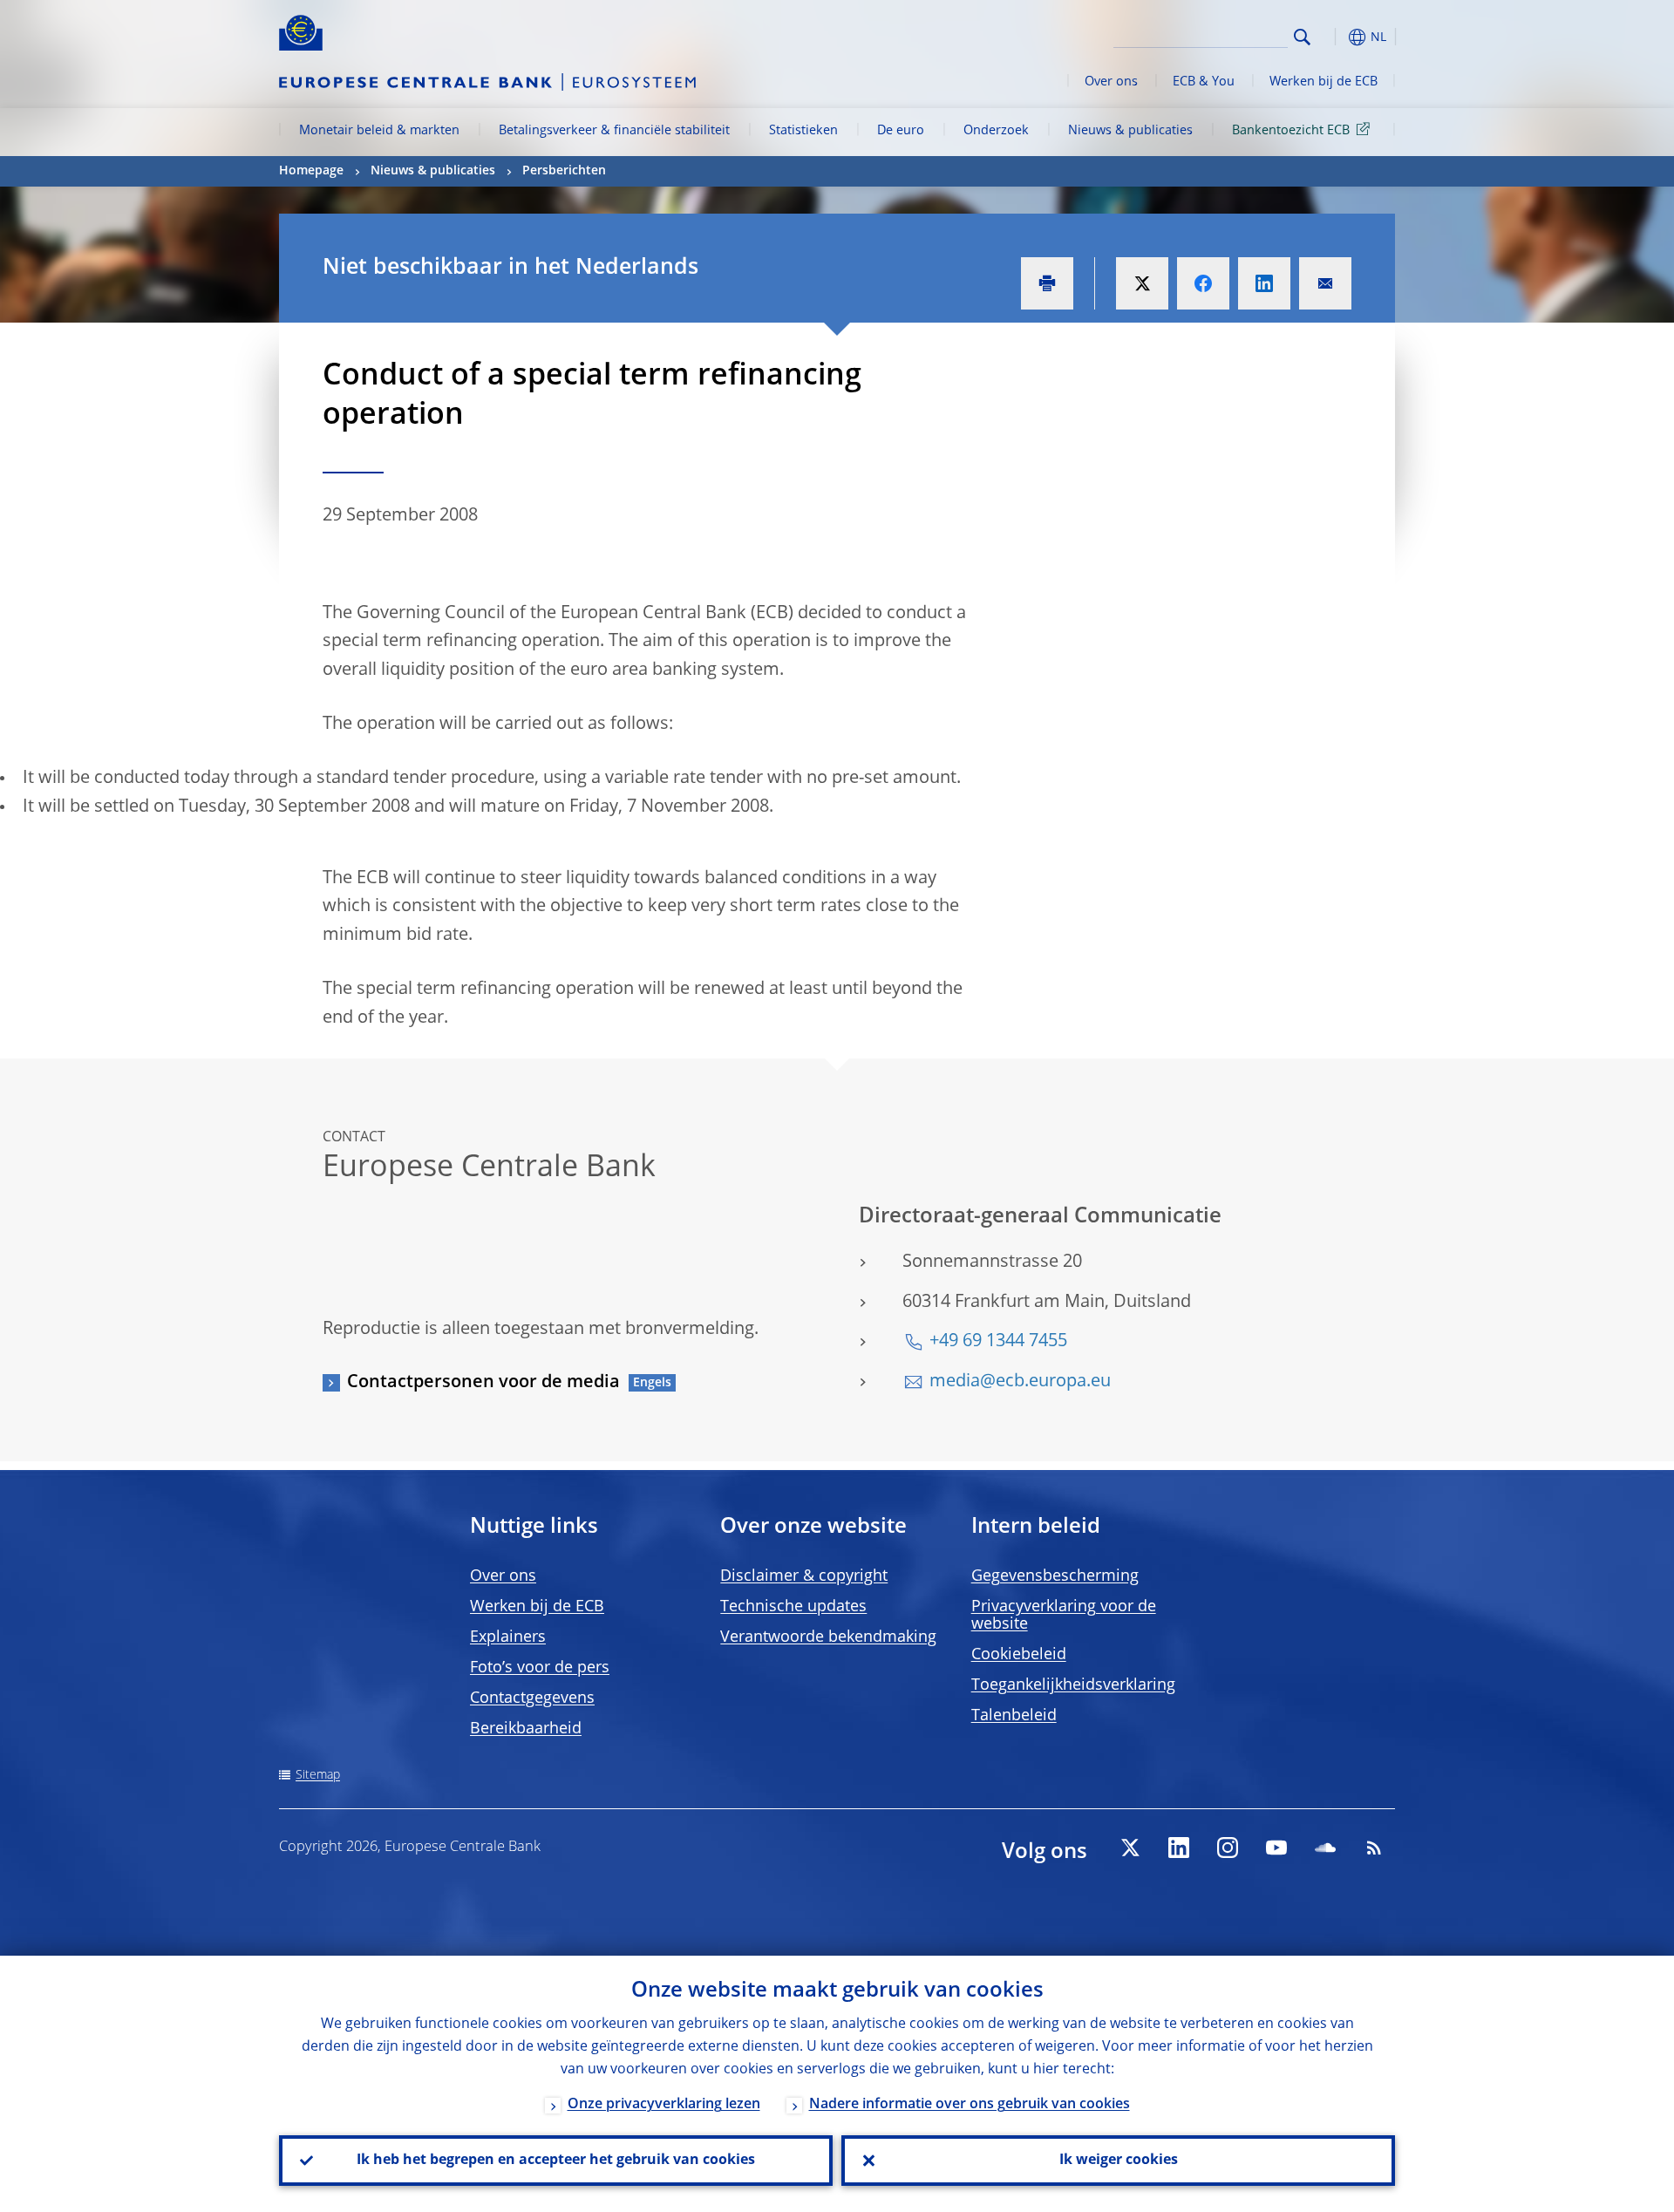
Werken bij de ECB (1324, 82)
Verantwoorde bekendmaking (828, 1637)
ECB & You (1204, 82)
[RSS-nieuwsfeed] (1374, 1848)
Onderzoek (996, 131)
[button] (1334, 37)
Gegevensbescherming (1055, 1576)
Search (1302, 37)
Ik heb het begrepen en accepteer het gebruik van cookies (556, 2161)
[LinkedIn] (1179, 1848)
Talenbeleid (1014, 1716)
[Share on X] (1142, 283)
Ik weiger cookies (1119, 2161)
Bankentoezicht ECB (1291, 131)
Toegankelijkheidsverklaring (1073, 1685)
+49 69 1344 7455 (998, 1342)
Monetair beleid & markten (379, 131)
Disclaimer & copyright (804, 1576)
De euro (901, 131)
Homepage (311, 171)
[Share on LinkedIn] (1264, 283)
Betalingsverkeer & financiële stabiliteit (614, 131)
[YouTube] (1276, 1848)
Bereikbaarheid (526, 1729)
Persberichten (564, 171)
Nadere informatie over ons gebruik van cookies (970, 2105)
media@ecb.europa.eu (1020, 1382)
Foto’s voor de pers (540, 1668)
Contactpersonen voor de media (483, 1383)
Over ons (1111, 82)
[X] (1130, 1848)
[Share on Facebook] (1203, 283)
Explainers (508, 1637)
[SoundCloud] (1325, 1848)
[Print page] (1047, 283)
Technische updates (793, 1607)
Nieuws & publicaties (1130, 131)
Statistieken (803, 131)
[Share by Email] (1325, 283)
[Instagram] (1228, 1848)
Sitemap (318, 1775)
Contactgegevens (532, 1698)
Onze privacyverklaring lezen (664, 2105)
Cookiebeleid (1019, 1655)
